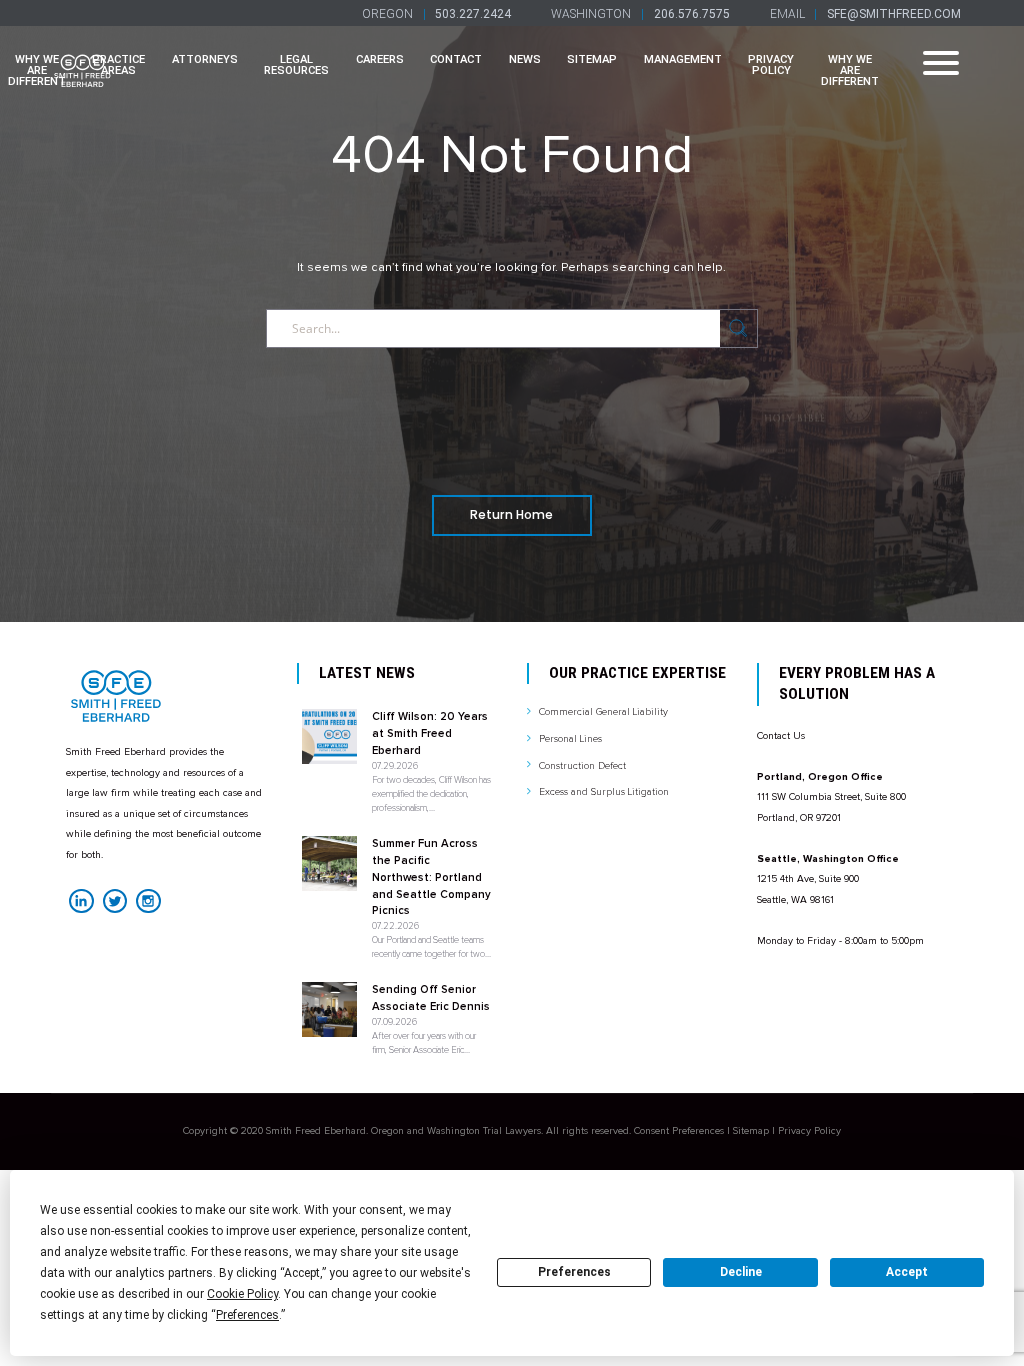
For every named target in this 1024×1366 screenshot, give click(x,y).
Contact (456, 59)
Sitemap (592, 59)
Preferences (574, 1272)
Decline (741, 1272)
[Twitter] (115, 901)
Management (683, 59)
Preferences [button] (247, 1315)
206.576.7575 (692, 14)
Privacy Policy (771, 65)
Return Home (511, 514)
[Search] (738, 328)
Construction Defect (582, 766)
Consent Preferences (679, 1131)
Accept (907, 1272)
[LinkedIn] (81, 901)
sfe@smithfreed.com (894, 14)
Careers (380, 59)
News (525, 59)
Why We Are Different (850, 71)
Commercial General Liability (603, 712)
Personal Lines (570, 739)
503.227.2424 (473, 14)
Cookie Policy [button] (242, 1294)
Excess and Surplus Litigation (604, 792)
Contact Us (781, 736)
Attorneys (205, 59)
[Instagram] (148, 901)
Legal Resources (296, 65)
